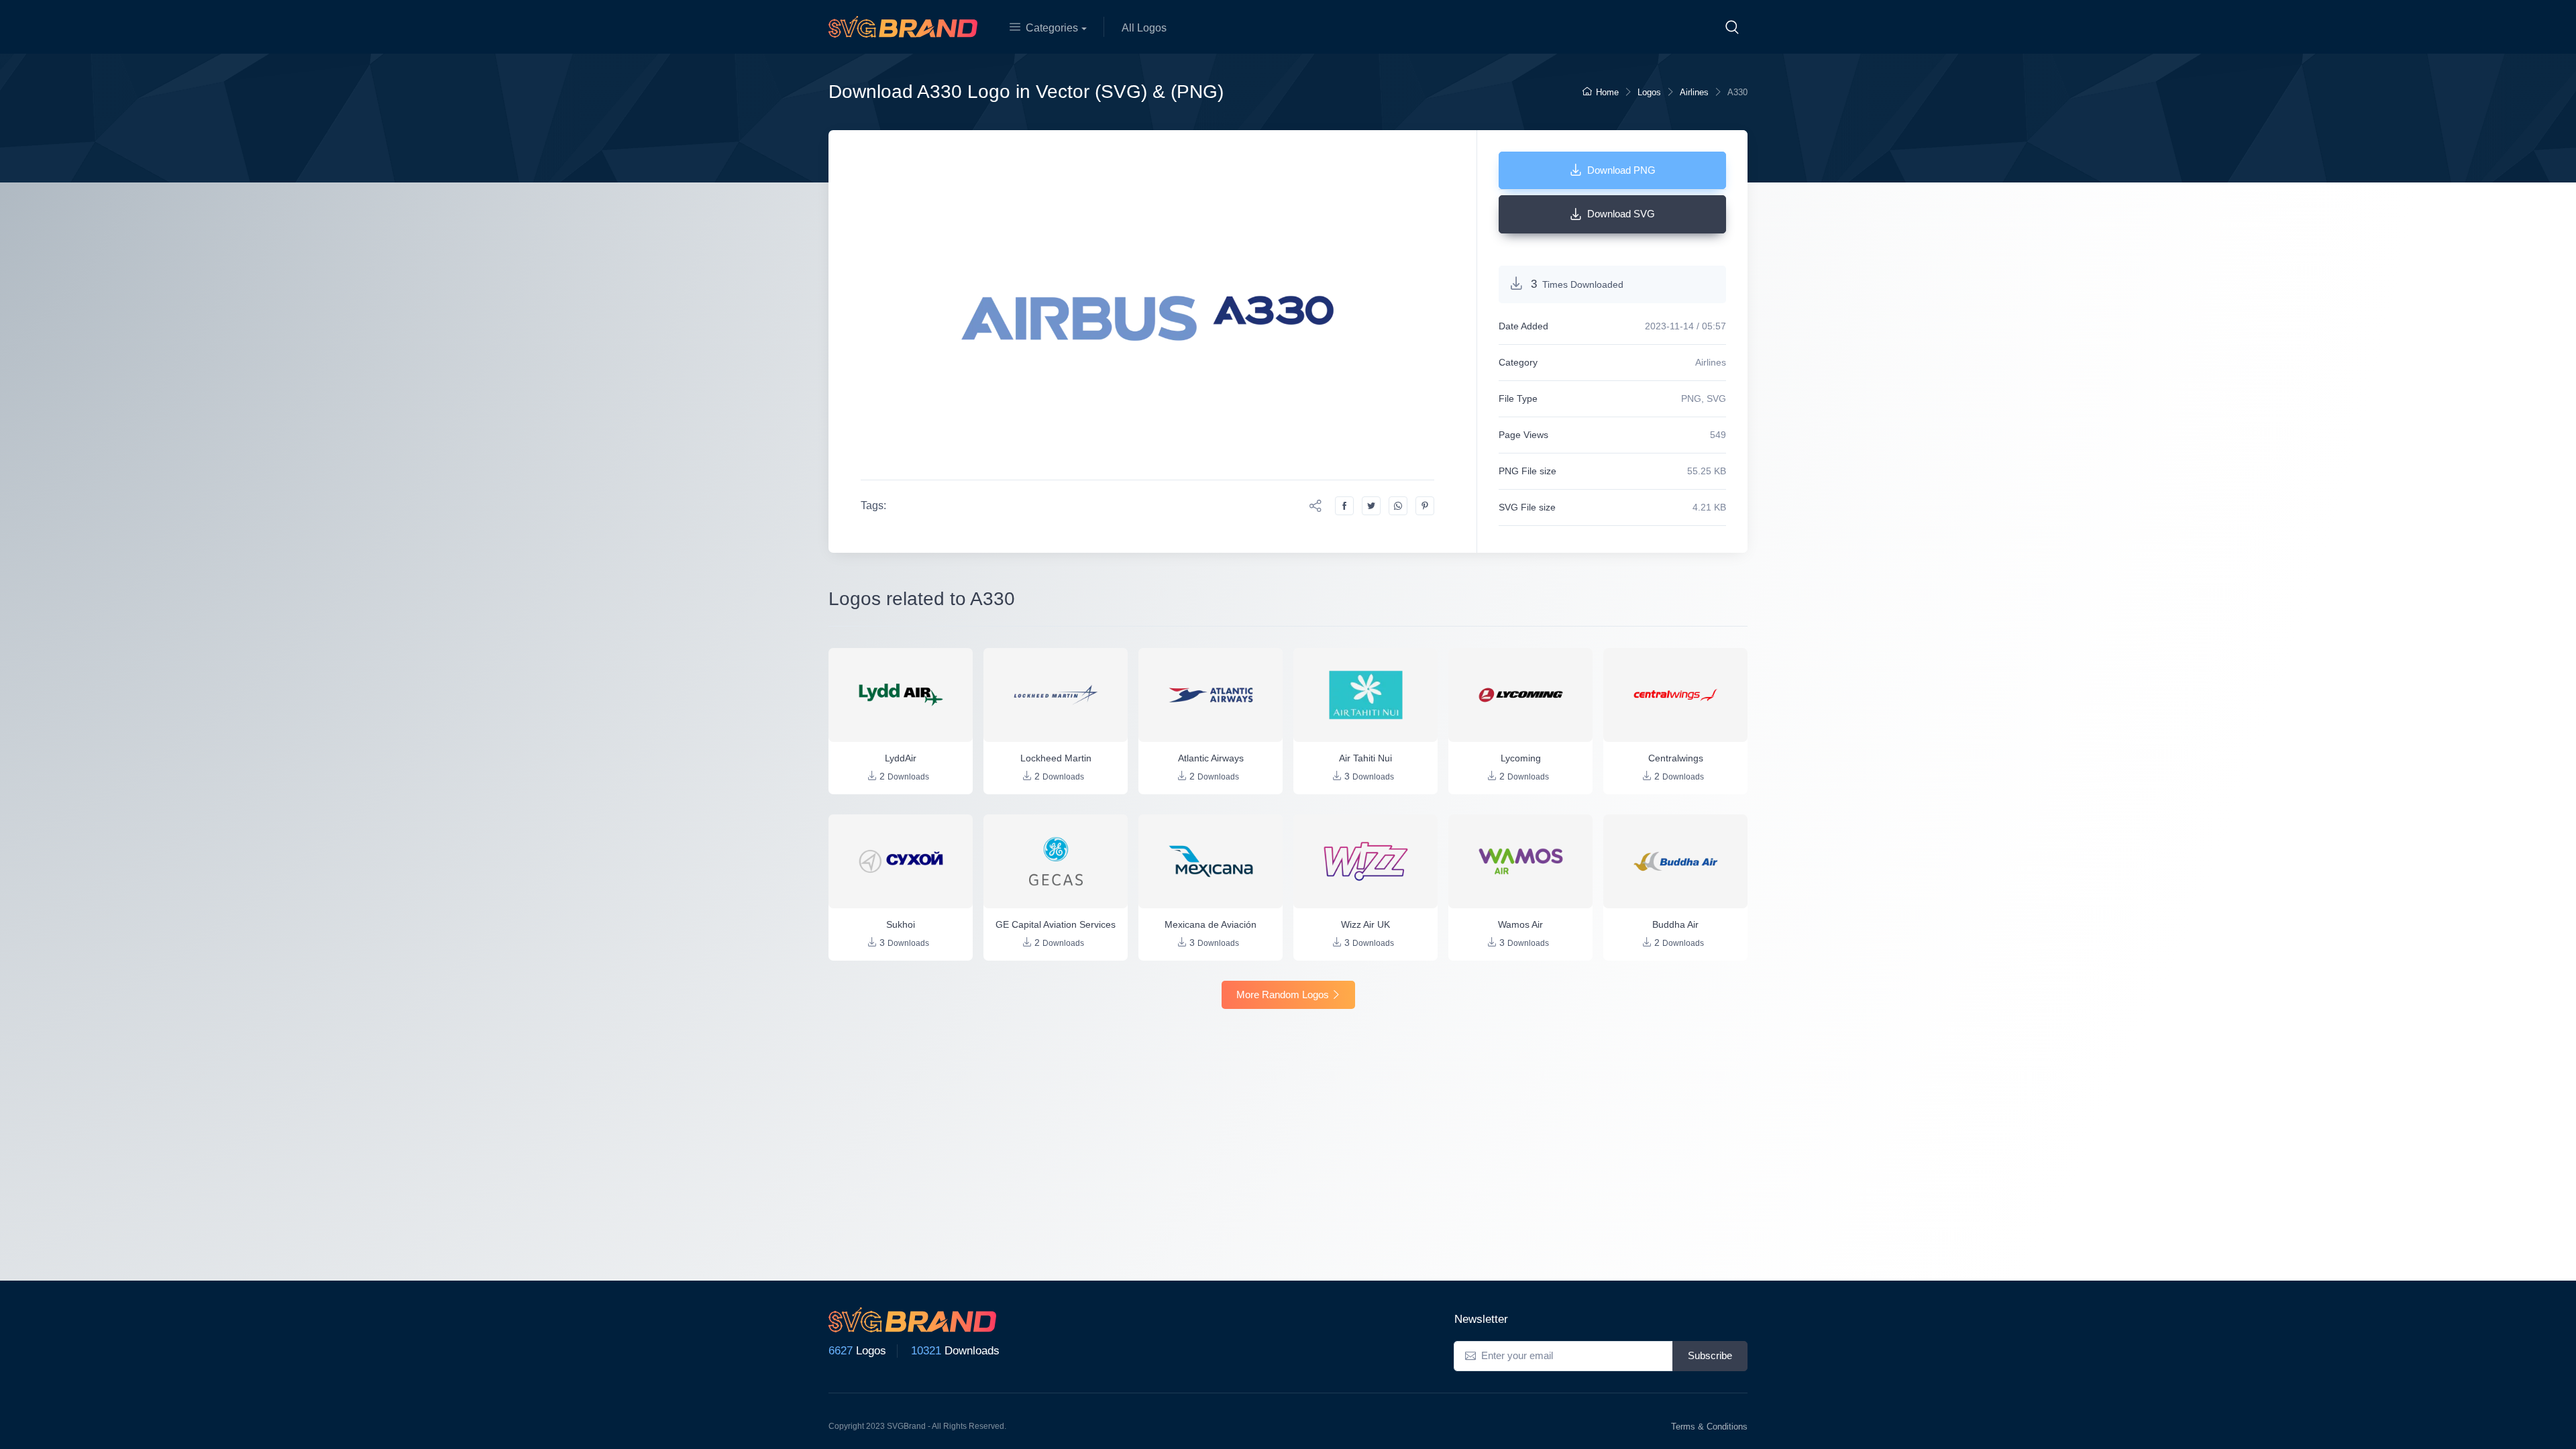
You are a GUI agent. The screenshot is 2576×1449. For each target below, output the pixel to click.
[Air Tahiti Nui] (1365, 695)
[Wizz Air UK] (1365, 861)
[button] (1732, 27)
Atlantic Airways (1211, 758)
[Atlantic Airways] (1211, 695)
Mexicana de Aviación (1211, 924)
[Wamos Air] (1520, 861)
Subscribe (1710, 1355)
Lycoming (1521, 758)
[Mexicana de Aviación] (1211, 861)
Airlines (1694, 92)
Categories (1052, 28)
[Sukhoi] (901, 861)
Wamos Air (1520, 924)
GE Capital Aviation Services (1056, 924)
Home (1607, 92)
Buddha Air (1675, 924)
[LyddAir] (901, 695)
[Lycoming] (1520, 695)
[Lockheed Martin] (1056, 695)
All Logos (1144, 28)
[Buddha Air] (1675, 861)
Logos (1649, 92)
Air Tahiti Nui (1365, 758)
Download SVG (1621, 214)
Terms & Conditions (1709, 1427)
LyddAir (901, 758)
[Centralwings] (1675, 695)
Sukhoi (901, 924)
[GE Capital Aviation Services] (1056, 861)
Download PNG (1621, 170)
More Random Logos (1283, 995)
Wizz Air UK (1365, 924)
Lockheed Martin (1056, 758)
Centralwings (1676, 758)
